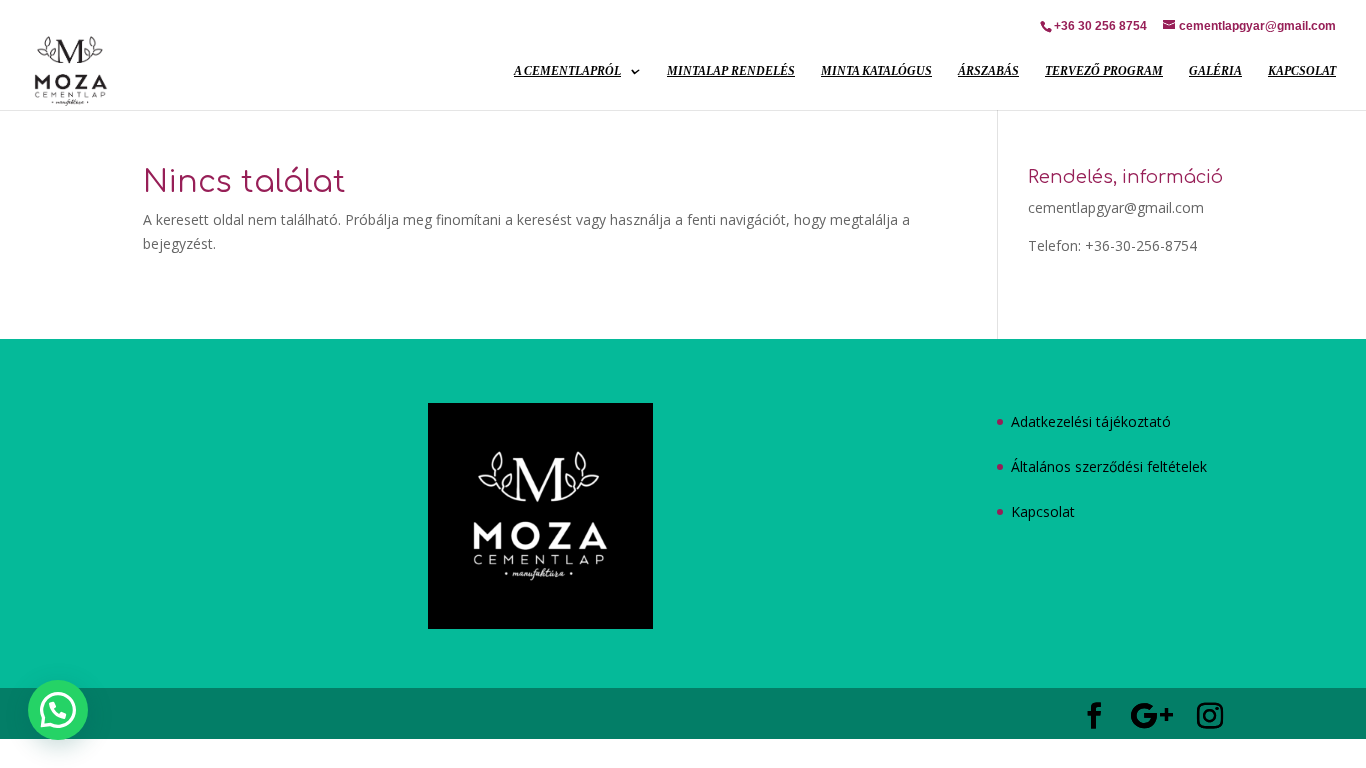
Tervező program (1104, 71)
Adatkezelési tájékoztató (1091, 421)
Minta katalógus (876, 71)
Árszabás (988, 71)
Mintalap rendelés (731, 71)
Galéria (1215, 71)
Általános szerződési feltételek (1109, 466)
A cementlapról (567, 71)
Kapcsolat (1302, 71)
